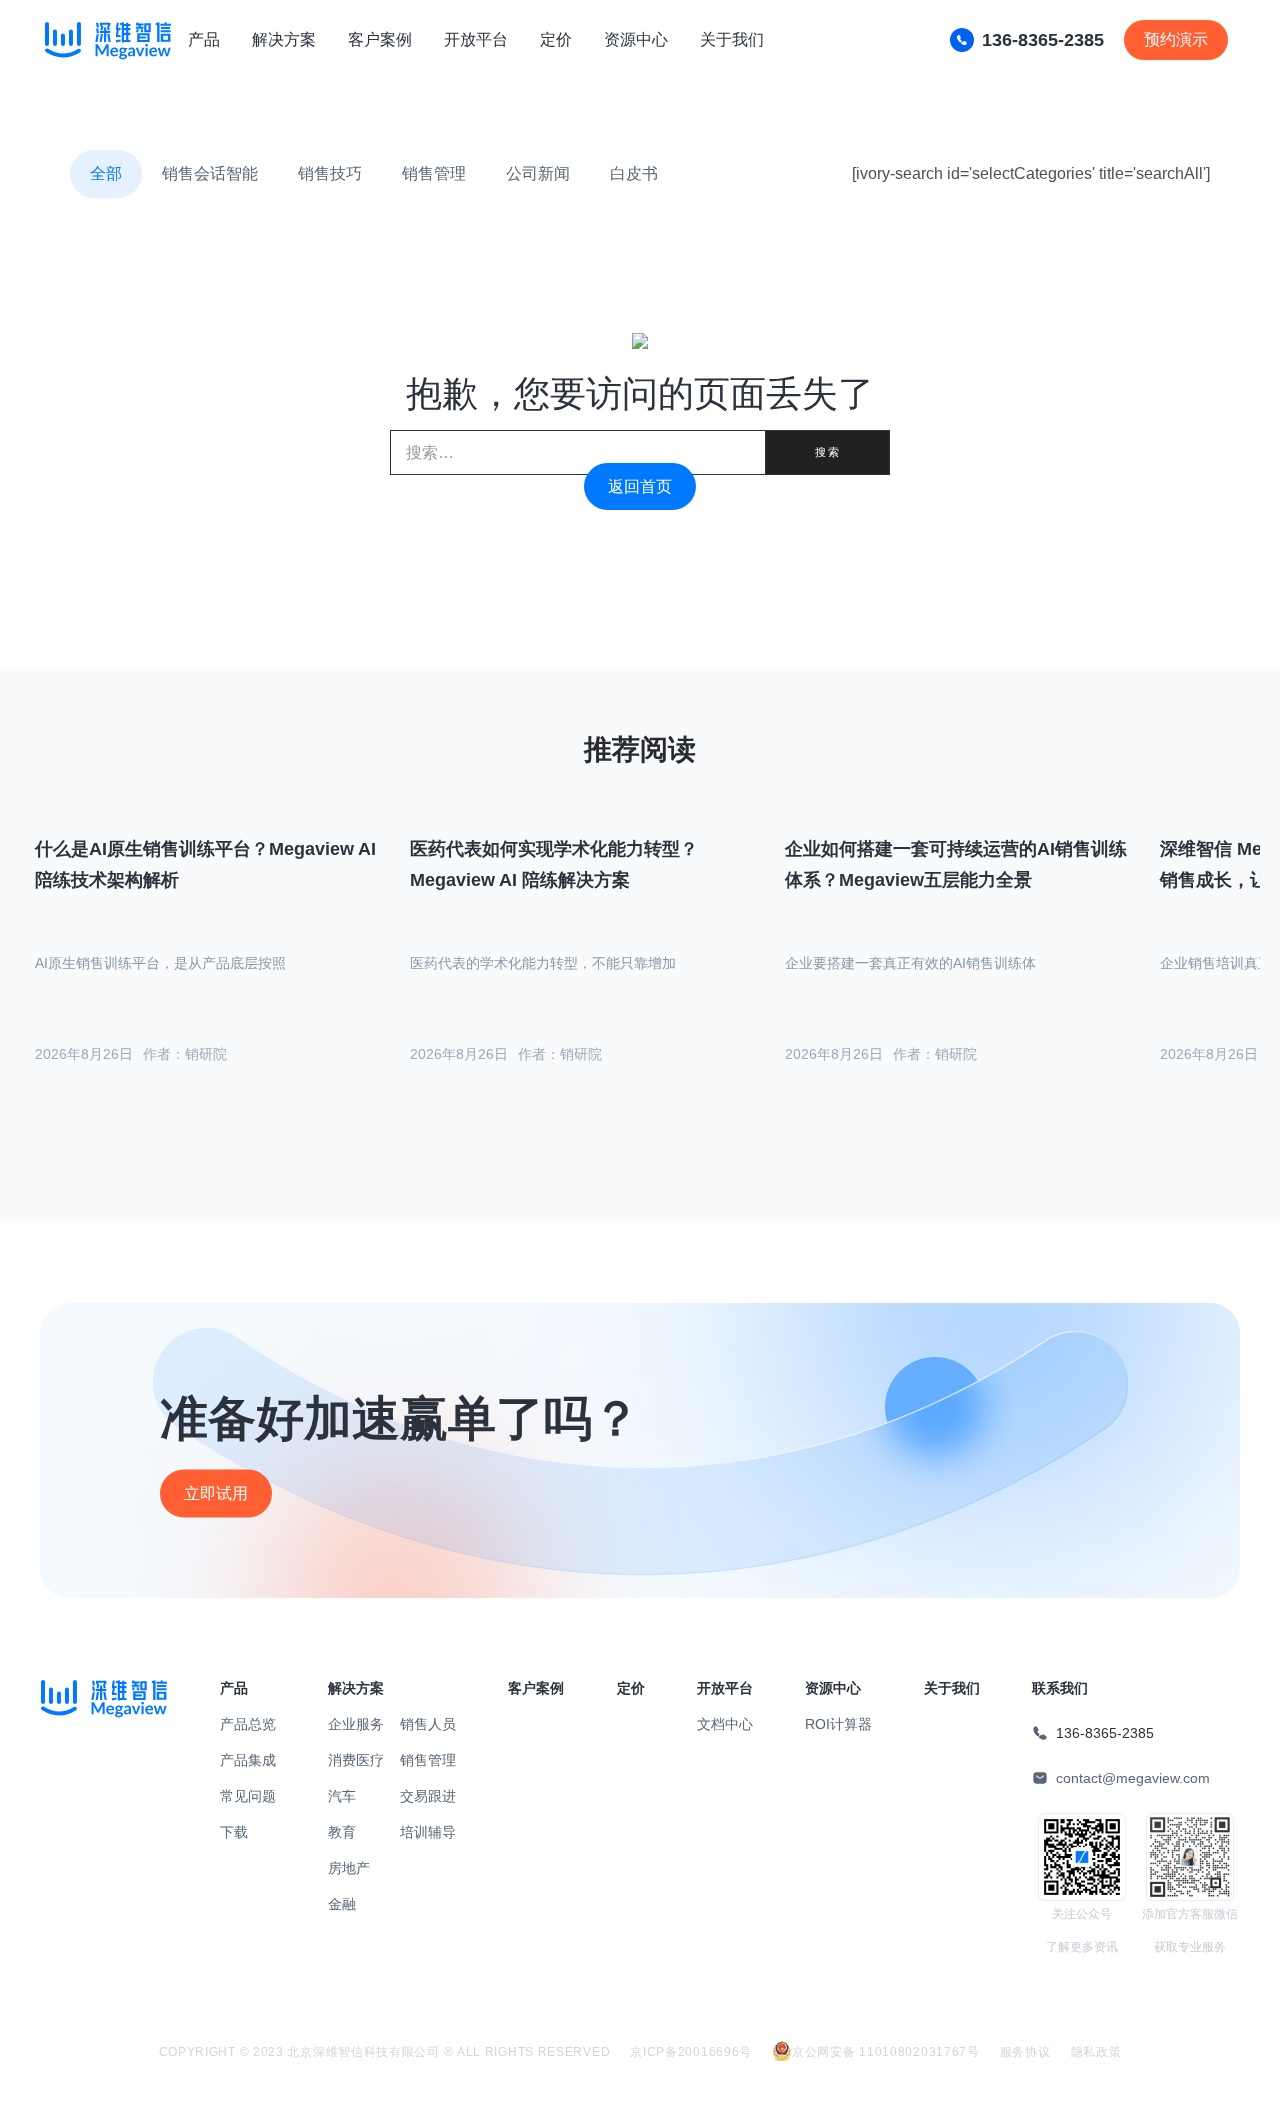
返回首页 (640, 486)
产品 (204, 39)
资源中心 (636, 39)
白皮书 (634, 173)
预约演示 (1176, 39)
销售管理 (434, 173)
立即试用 (216, 1493)
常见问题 (248, 1796)
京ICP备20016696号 (691, 2052)
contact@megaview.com (1133, 1778)
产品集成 (248, 1760)
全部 (106, 173)
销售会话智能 (210, 173)
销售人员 (428, 1724)
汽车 (342, 1796)
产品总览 (248, 1724)
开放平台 (476, 39)
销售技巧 (330, 173)
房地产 (349, 1868)
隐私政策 (1096, 2052)
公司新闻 (538, 173)
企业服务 (356, 1724)
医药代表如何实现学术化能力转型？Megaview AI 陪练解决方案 (554, 864)
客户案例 (380, 39)
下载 (234, 1832)
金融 (342, 1904)
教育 (342, 1832)
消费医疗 (356, 1760)
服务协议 (1025, 2052)
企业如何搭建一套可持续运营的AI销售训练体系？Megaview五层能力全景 (956, 864)
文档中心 (725, 1724)
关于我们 (732, 39)
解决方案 (284, 39)
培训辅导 (428, 1832)
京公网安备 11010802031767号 (886, 2052)
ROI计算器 (838, 1724)
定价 (556, 39)
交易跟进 (428, 1796)
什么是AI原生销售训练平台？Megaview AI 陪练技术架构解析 (205, 864)
